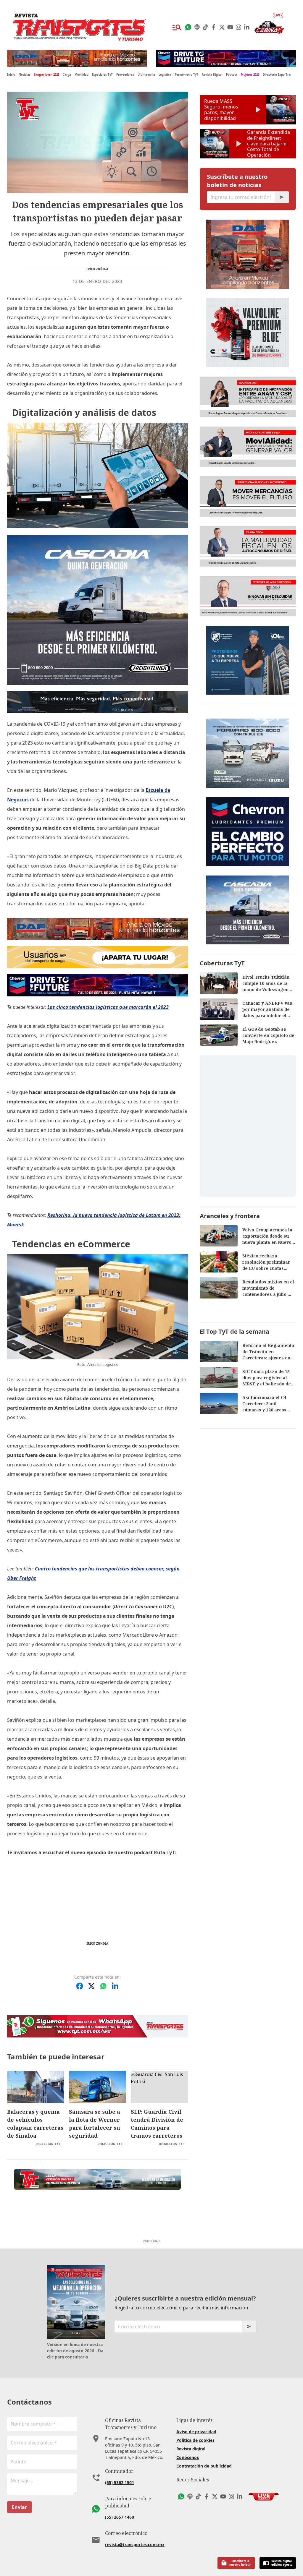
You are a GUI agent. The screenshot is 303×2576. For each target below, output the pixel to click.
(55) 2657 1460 (120, 2517)
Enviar (19, 2507)
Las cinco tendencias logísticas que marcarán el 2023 (108, 1007)
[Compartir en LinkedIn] (115, 1986)
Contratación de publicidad (204, 2466)
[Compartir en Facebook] (80, 1986)
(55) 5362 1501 (120, 2482)
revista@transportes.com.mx (135, 2545)
